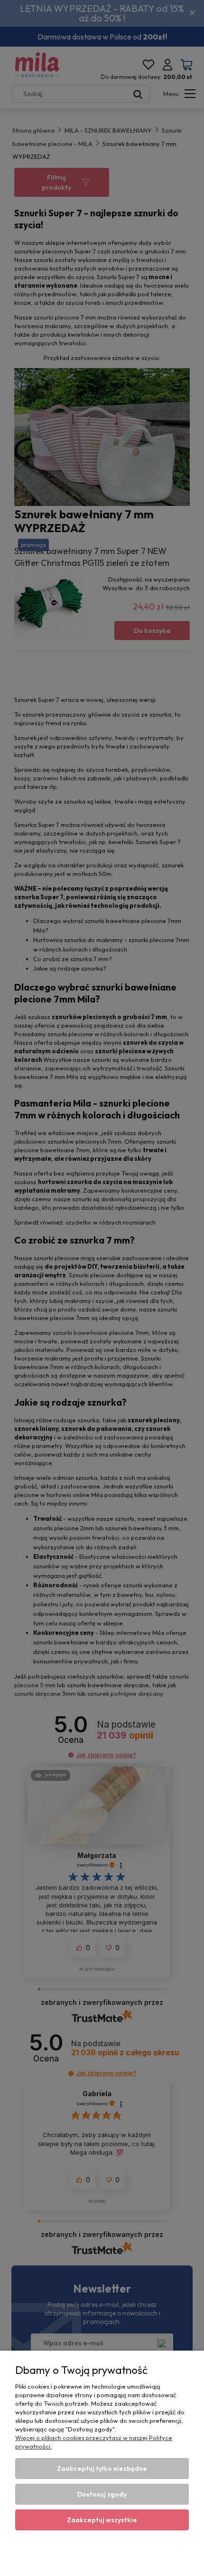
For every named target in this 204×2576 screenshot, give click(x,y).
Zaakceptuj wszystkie (102, 2520)
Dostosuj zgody (102, 2494)
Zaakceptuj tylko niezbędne (102, 2469)
